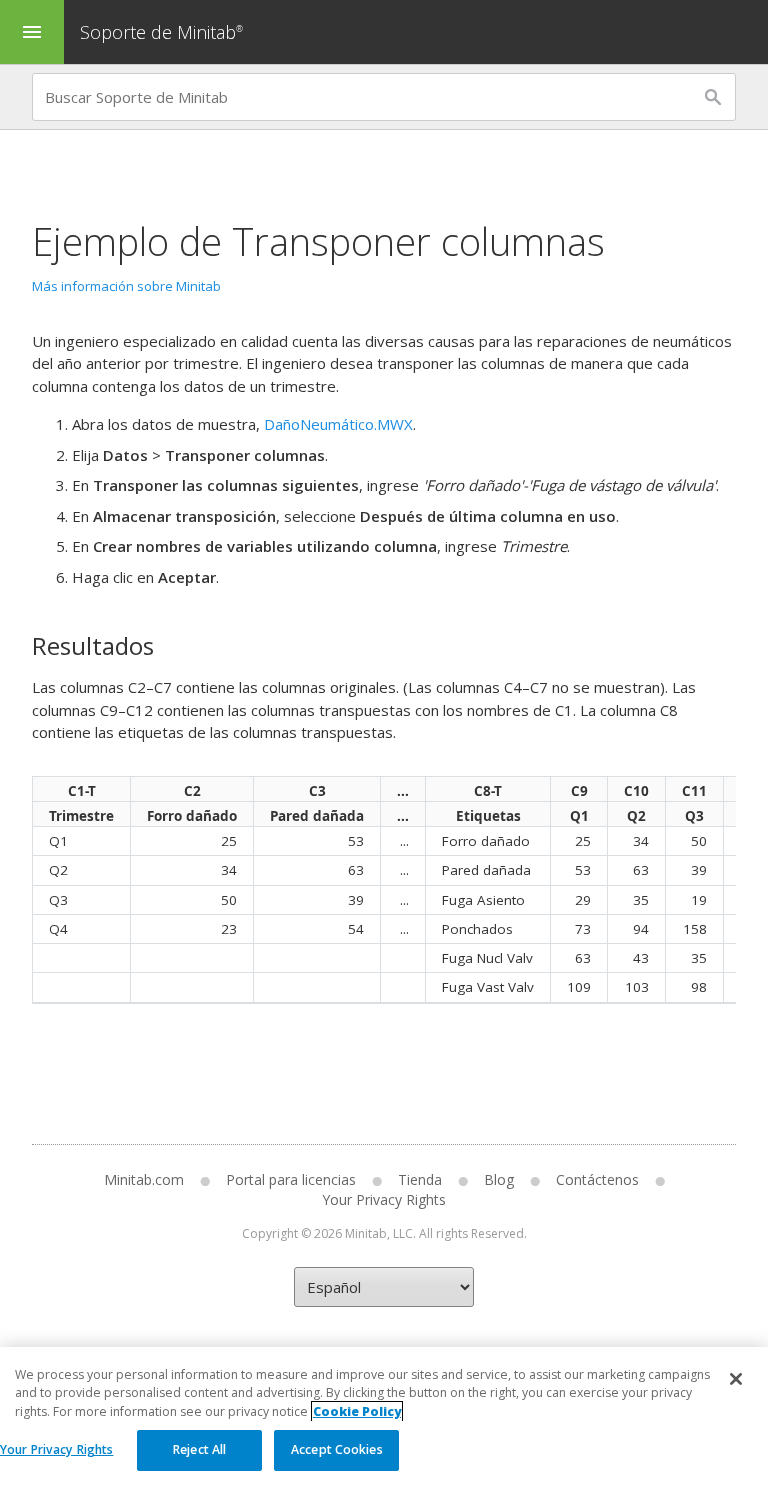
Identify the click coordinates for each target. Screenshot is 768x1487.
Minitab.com (144, 1179)
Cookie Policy (357, 1411)
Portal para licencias (291, 1179)
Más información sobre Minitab (126, 286)
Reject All (199, 1449)
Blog (499, 1179)
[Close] (736, 1379)
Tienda (420, 1179)
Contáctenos (597, 1179)
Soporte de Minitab (161, 32)
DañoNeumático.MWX (338, 424)
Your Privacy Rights (56, 1449)
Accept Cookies (337, 1449)
